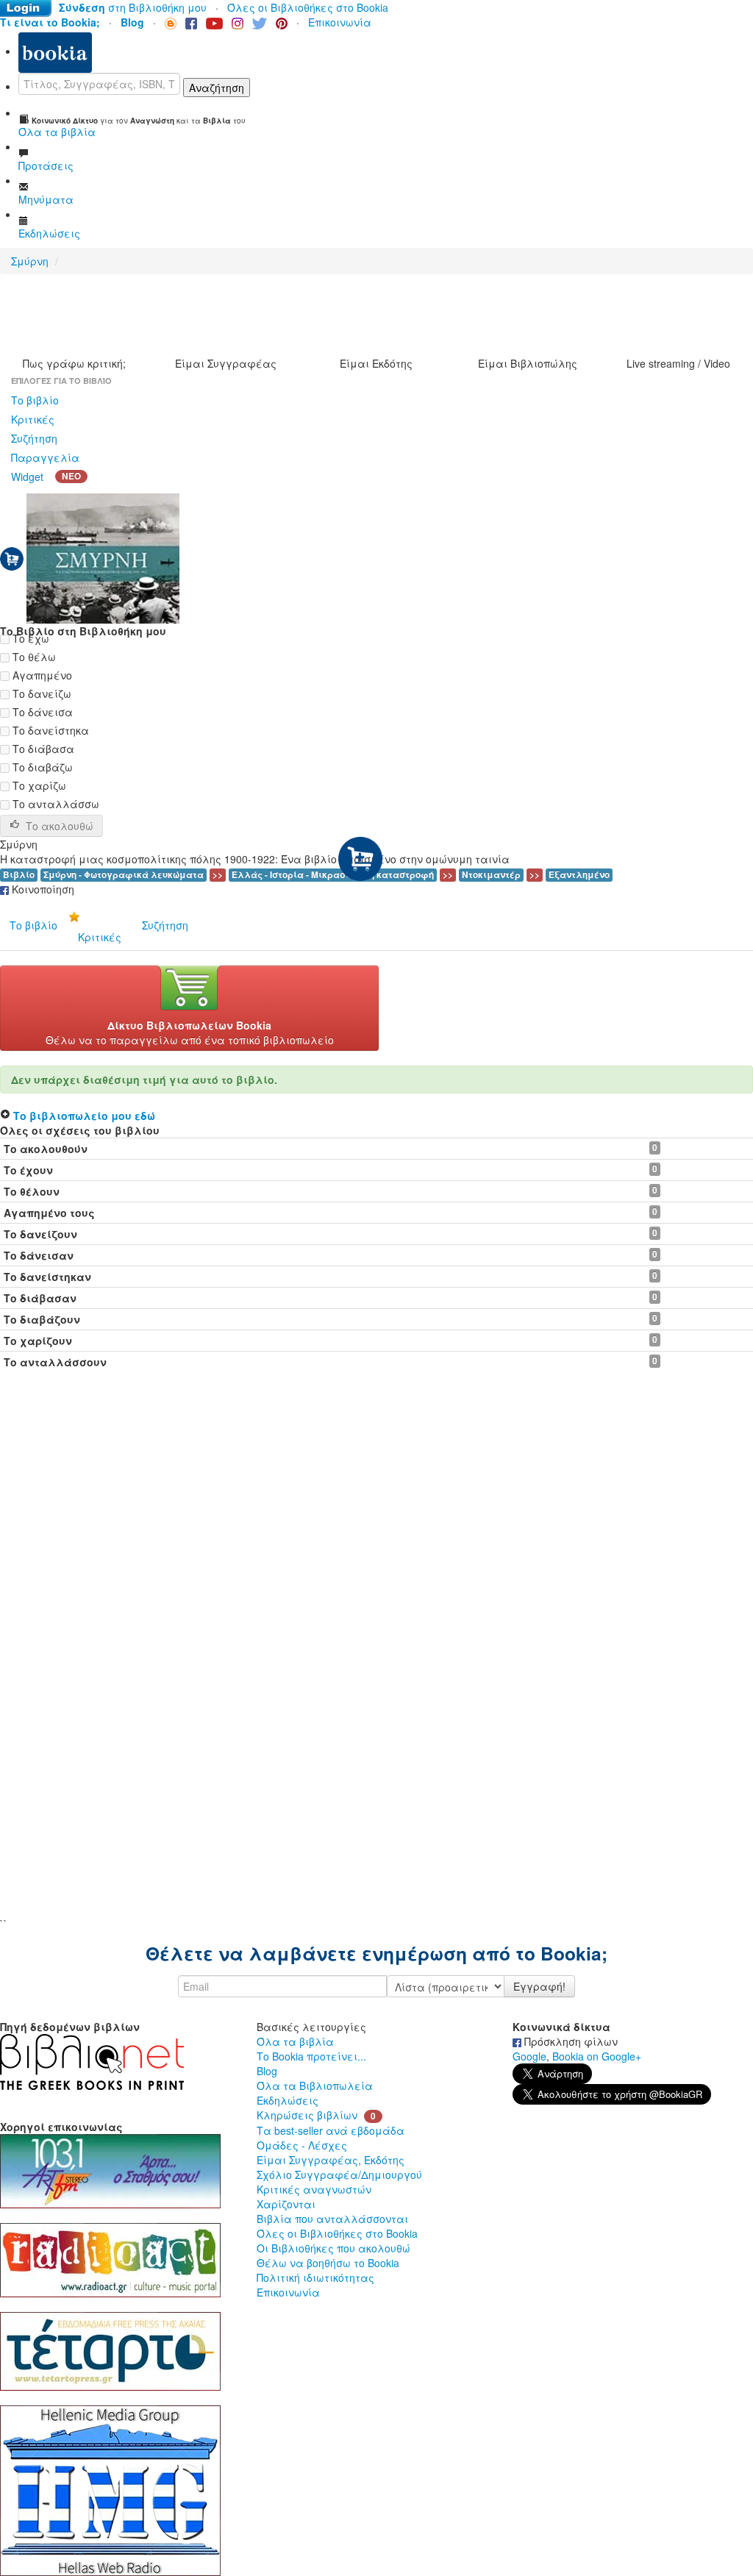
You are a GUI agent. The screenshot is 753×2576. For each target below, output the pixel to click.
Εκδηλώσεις (288, 2100)
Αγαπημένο (41, 675)
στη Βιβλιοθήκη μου (133, 7)
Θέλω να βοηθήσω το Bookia (328, 2263)
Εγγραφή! (539, 1986)
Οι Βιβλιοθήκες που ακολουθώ (333, 2248)
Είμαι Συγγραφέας (226, 363)
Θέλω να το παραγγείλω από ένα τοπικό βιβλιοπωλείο (190, 1032)
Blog (267, 2071)
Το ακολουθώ (60, 826)
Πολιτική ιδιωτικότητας (315, 2277)
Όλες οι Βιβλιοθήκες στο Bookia (308, 7)
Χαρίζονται (286, 2204)
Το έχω (29, 638)
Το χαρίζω (38, 785)
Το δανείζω (40, 693)
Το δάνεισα (41, 712)
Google (529, 2056)
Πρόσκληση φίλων (570, 2041)
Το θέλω (33, 657)
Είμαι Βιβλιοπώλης (528, 363)
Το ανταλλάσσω (54, 804)
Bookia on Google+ (597, 2056)
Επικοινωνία (340, 22)
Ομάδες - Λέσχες (302, 2145)
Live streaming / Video (678, 363)
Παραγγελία (45, 457)
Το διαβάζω (41, 767)
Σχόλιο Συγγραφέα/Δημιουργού (339, 2174)
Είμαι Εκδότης (376, 363)
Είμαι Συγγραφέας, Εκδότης (331, 2160)
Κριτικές (33, 419)
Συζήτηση (34, 438)
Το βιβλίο (35, 400)
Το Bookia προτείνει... (311, 2056)
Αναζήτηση (217, 88)
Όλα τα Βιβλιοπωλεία (315, 2086)
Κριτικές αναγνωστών (314, 2189)
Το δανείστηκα (49, 730)
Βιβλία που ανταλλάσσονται (332, 2219)
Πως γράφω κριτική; (74, 363)
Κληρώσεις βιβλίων (307, 2115)
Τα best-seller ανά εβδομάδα (331, 2130)
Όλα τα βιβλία (295, 2041)
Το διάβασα (42, 749)
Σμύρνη (30, 261)
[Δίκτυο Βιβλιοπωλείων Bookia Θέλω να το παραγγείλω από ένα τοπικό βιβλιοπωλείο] (189, 1007)
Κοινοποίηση (42, 889)
